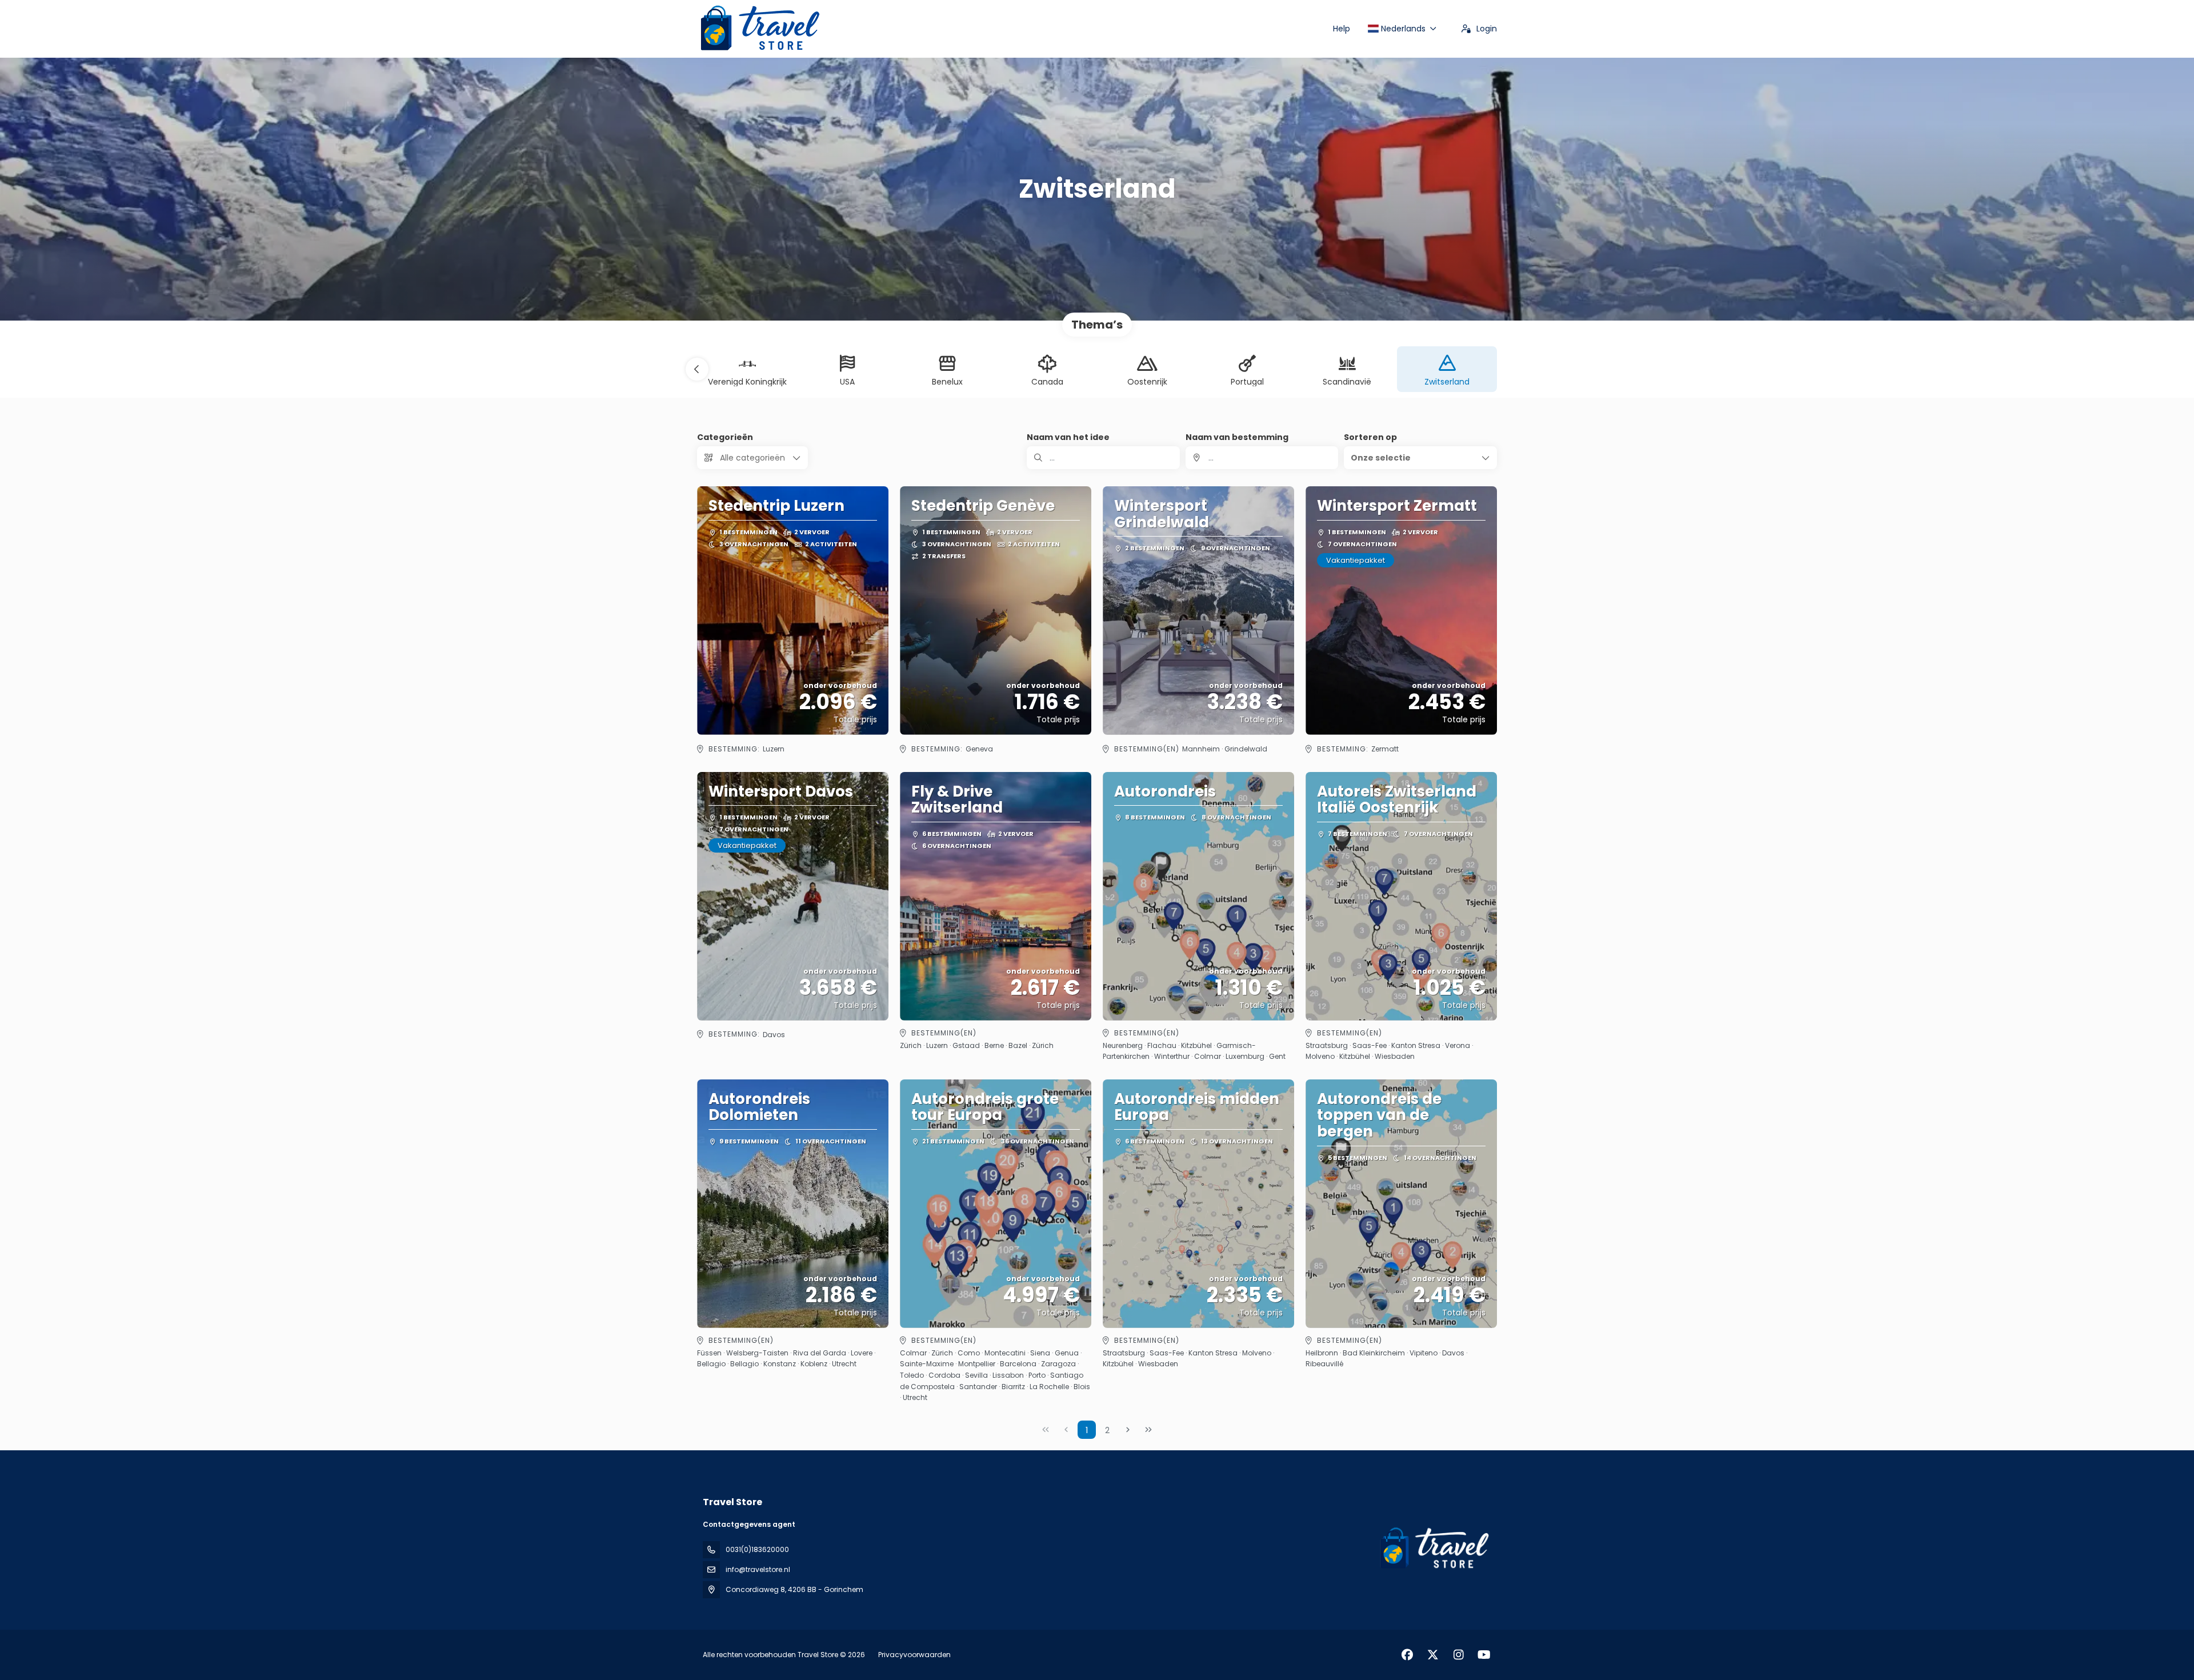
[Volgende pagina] (1128, 1430)
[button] (697, 369)
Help (1342, 29)
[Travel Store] (1433, 1549)
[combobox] (1262, 458)
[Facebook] (1407, 1655)
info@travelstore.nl (758, 1569)
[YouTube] (1484, 1655)
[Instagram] (1458, 1655)
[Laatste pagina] (1148, 1430)
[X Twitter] (1433, 1655)
